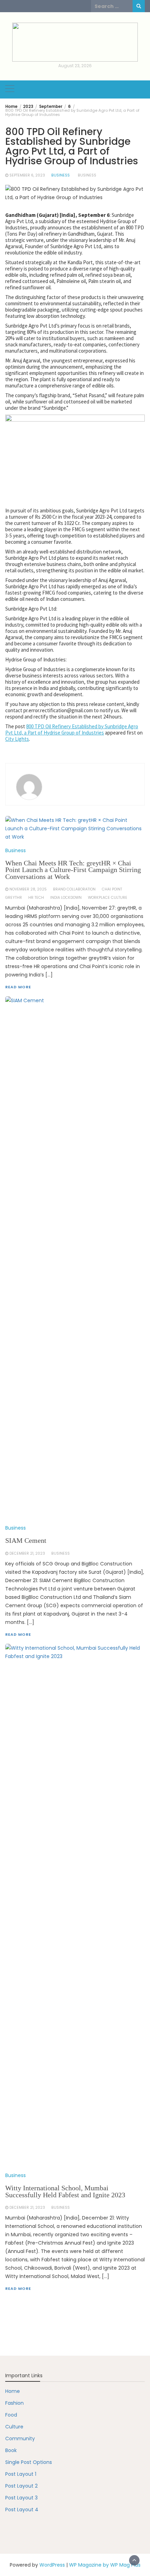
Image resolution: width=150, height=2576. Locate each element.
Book (11, 2450)
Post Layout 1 (21, 2474)
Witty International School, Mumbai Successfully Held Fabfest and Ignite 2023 (65, 2192)
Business (61, 175)
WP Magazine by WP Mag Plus (105, 2565)
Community (20, 2438)
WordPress (52, 2565)
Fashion (14, 2403)
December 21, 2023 (27, 2208)
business (87, 175)
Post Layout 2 (21, 2486)
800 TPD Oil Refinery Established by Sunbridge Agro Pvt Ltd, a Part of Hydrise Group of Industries (72, 729)
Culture (14, 2427)
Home (13, 2391)
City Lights (17, 739)
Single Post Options (29, 2462)
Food (11, 2415)
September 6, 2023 (27, 175)
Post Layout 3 (21, 2498)
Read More (18, 2288)
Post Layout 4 (22, 2510)
